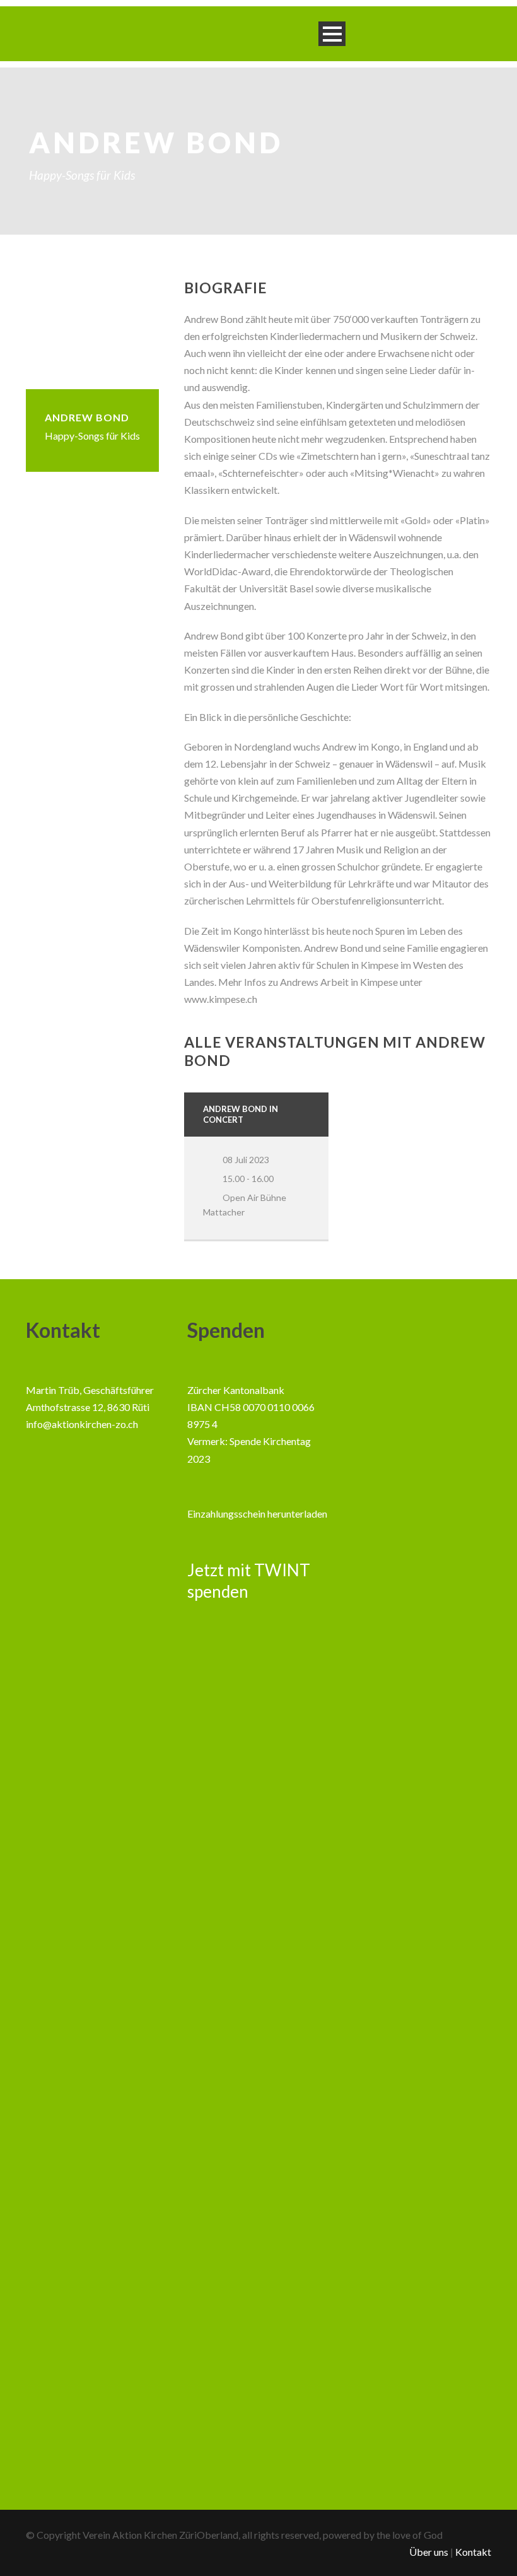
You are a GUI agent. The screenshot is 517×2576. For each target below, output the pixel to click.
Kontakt (473, 2552)
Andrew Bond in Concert (241, 1114)
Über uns (429, 2552)
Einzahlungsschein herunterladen (257, 1513)
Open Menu (332, 34)
